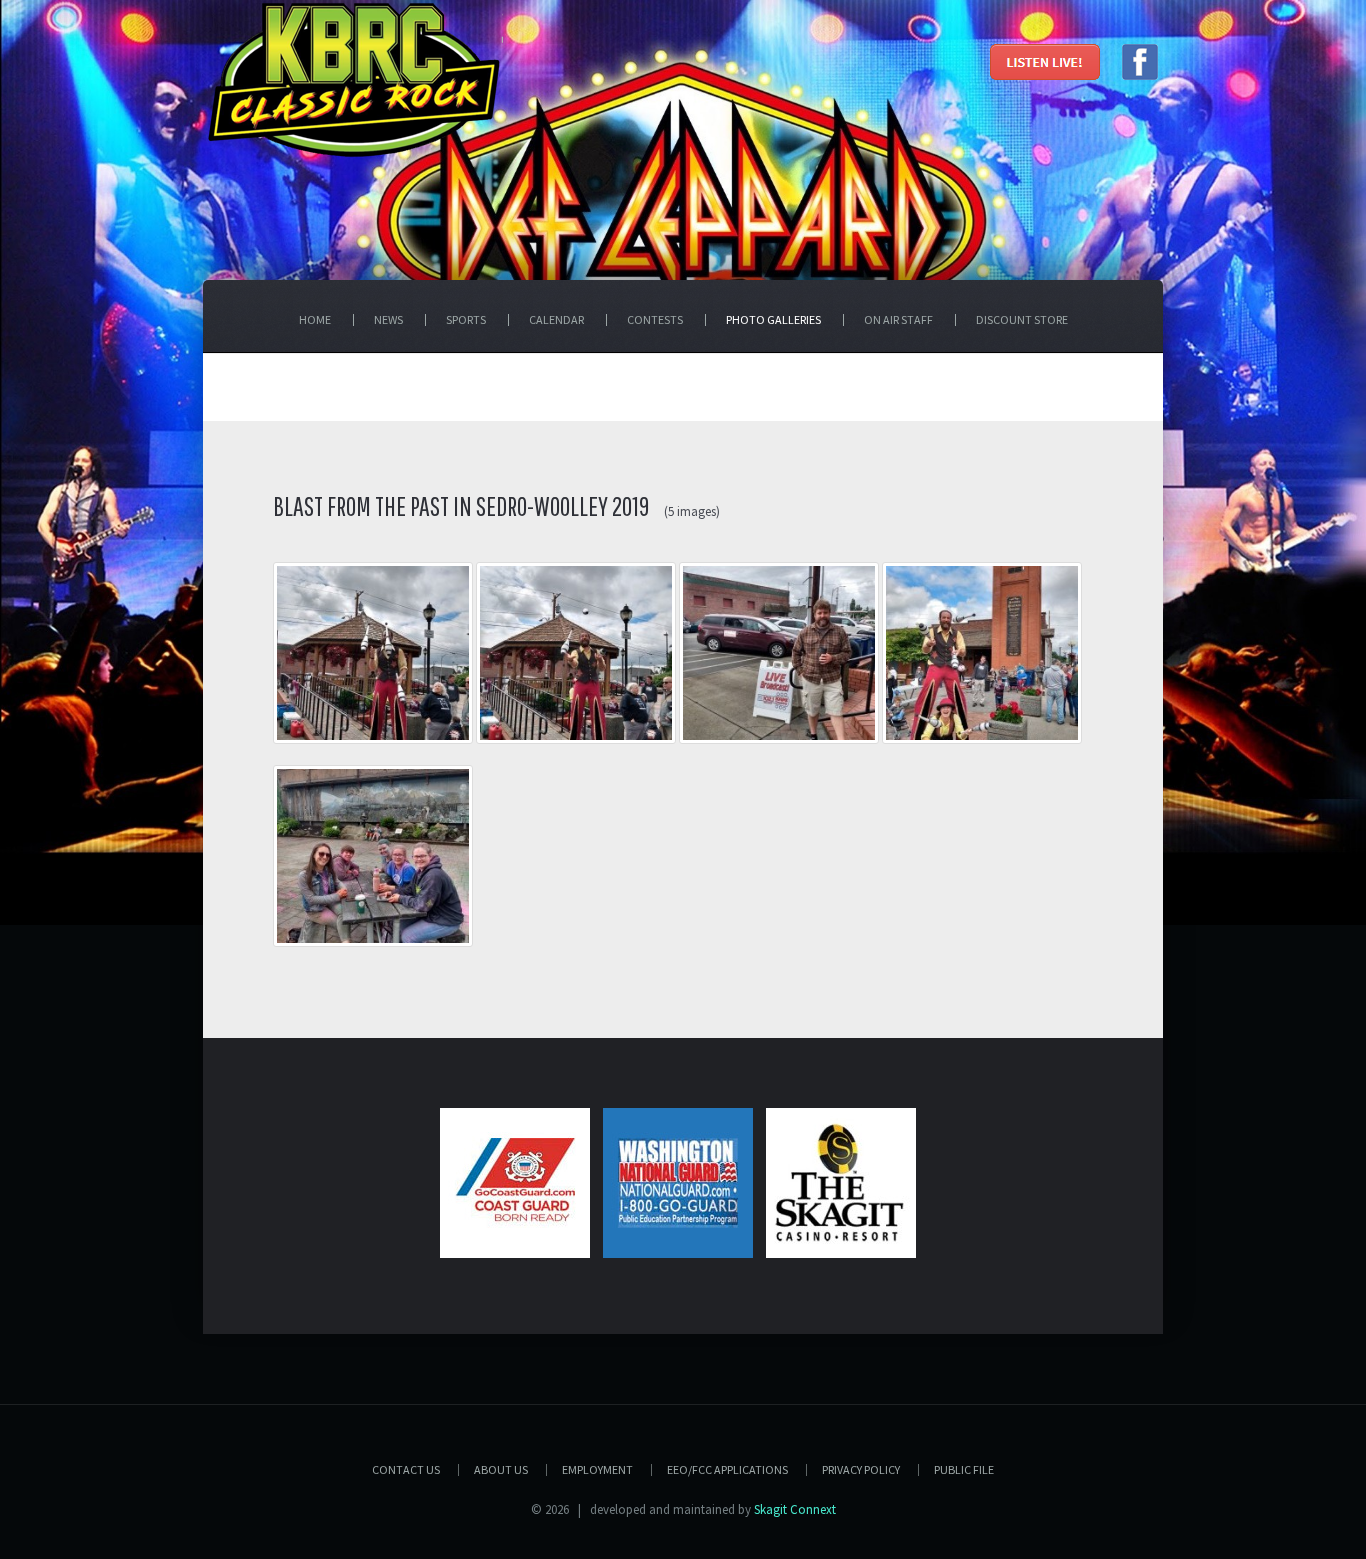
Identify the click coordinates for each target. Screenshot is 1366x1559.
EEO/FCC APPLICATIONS (727, 1469)
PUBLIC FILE (964, 1469)
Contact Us (406, 1469)
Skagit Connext (795, 1509)
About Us (501, 1469)
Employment (597, 1469)
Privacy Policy (861, 1469)
